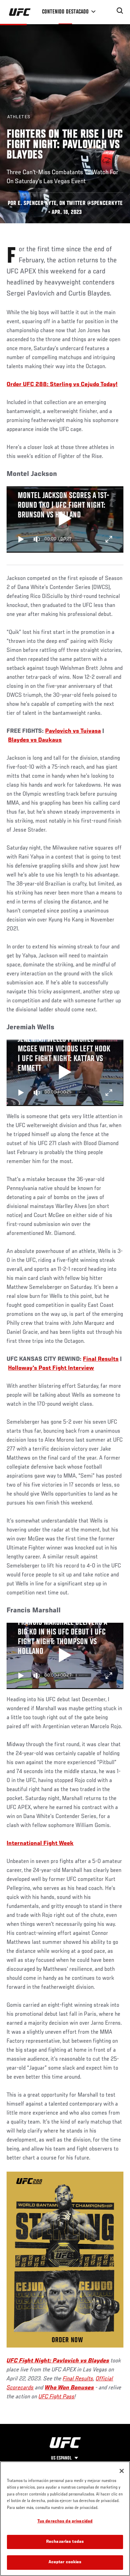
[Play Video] (65, 519)
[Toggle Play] (21, 539)
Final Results (101, 1359)
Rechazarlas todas (65, 2542)
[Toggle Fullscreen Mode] (109, 539)
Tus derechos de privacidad (65, 2522)
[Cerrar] (122, 2471)
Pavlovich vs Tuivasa (73, 731)
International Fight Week (40, 1844)
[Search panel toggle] (120, 11)
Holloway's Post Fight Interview (51, 1368)
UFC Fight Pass (57, 2397)
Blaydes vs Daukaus (35, 740)
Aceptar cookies (65, 2562)
